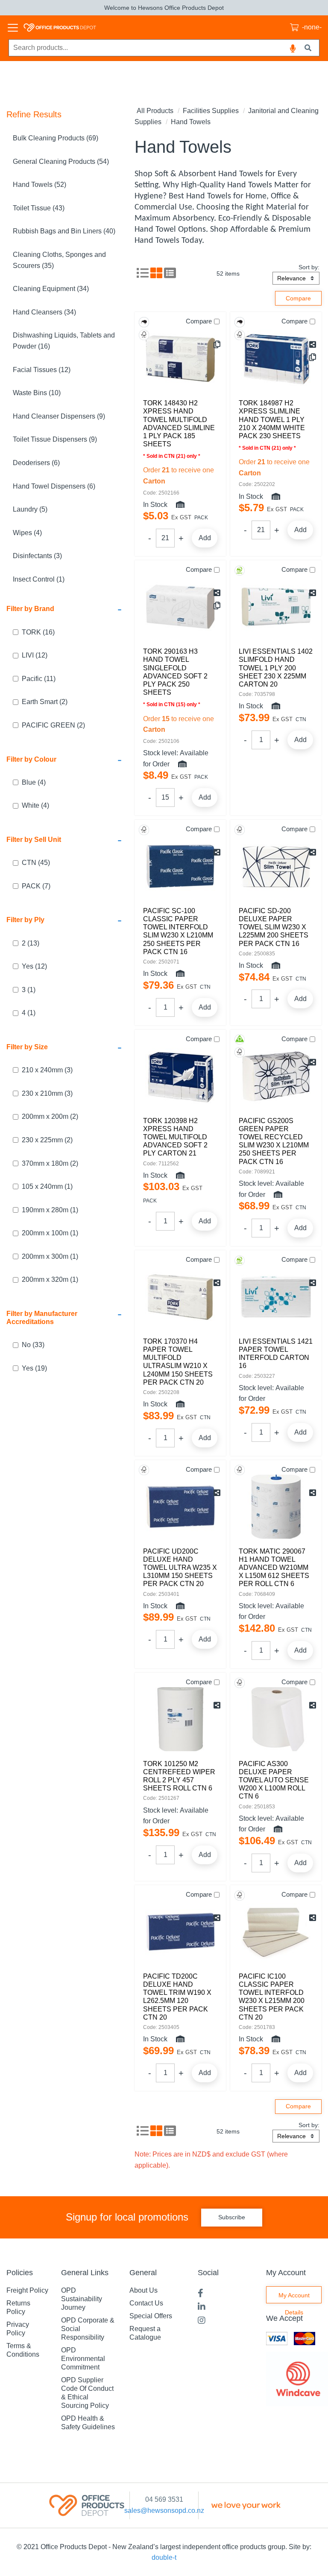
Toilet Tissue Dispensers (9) (55, 439)
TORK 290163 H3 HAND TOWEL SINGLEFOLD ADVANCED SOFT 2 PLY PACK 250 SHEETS (175, 672)
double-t (164, 2557)
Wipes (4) (27, 533)
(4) (34, 782)
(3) (47, 1070)
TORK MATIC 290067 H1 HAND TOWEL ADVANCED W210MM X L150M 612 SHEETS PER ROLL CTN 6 (274, 1568)
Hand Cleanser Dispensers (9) (59, 416)
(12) (35, 655)
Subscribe (232, 2217)
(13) (31, 943)
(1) (29, 990)
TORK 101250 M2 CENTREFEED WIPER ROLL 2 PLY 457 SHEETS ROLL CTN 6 (179, 1776)
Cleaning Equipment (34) (51, 289)
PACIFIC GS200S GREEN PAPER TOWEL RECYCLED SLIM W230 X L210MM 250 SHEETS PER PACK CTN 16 (274, 1141)
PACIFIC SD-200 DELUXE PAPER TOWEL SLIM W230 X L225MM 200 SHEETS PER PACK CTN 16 (274, 927)
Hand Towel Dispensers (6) (54, 486)
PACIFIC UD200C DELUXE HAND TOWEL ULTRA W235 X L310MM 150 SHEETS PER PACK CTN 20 (180, 1568)
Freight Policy (27, 2290)
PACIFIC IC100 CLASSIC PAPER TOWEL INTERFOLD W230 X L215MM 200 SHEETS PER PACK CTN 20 (272, 1997)
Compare (199, 321)
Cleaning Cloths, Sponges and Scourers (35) (59, 260)
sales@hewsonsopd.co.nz (164, 2511)
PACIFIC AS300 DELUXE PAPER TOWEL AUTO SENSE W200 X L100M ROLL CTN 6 (274, 1780)
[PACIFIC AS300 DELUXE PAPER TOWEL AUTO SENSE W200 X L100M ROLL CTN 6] (276, 1719)
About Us (143, 2290)
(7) (36, 886)
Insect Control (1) (39, 579)
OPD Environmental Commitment (83, 2359)
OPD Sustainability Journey (82, 2299)
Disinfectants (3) (37, 556)
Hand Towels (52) (40, 185)
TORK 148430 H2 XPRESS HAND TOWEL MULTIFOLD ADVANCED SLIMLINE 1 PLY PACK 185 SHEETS (179, 424)
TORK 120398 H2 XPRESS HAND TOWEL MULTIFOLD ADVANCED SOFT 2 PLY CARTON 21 (175, 1137)
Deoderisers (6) (36, 463)
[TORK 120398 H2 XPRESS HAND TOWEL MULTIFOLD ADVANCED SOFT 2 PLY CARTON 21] (180, 1076)
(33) (33, 1345)
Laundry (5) (30, 509)
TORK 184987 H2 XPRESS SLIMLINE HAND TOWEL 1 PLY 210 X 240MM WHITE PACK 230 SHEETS (272, 419)
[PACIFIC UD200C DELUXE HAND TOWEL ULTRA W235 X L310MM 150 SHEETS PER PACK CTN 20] (180, 1507)
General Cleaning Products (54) (61, 162)
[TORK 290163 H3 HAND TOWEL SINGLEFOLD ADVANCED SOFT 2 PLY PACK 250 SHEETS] (180, 607)
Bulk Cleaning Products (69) (56, 138)
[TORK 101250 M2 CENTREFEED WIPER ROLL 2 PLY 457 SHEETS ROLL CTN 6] (180, 1719)
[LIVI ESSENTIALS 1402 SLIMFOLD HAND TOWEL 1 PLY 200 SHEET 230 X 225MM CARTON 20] (276, 607)
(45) (36, 863)
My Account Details (294, 2298)
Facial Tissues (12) (42, 370)
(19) (34, 1368)
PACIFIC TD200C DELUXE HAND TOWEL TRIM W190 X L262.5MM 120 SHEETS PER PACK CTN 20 (177, 1997)
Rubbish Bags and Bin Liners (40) (64, 231)
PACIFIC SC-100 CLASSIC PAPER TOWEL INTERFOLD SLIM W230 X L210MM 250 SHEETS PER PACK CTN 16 (178, 931)
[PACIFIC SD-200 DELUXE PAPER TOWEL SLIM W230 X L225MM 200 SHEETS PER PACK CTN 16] (276, 866)
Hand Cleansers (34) (44, 312)
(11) (39, 679)
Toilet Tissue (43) (39, 208)
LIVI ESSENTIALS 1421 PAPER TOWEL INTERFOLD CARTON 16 (276, 1354)
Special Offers (151, 2316)
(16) (38, 632)
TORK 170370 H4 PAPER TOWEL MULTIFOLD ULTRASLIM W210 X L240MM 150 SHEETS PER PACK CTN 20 (178, 1362)
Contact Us (146, 2303)
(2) (45, 702)
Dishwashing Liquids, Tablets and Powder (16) (64, 341)
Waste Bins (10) (37, 393)
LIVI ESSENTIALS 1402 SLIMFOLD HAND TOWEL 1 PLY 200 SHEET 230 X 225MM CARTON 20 (276, 668)
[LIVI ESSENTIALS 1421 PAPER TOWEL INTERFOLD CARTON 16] (276, 1297)
